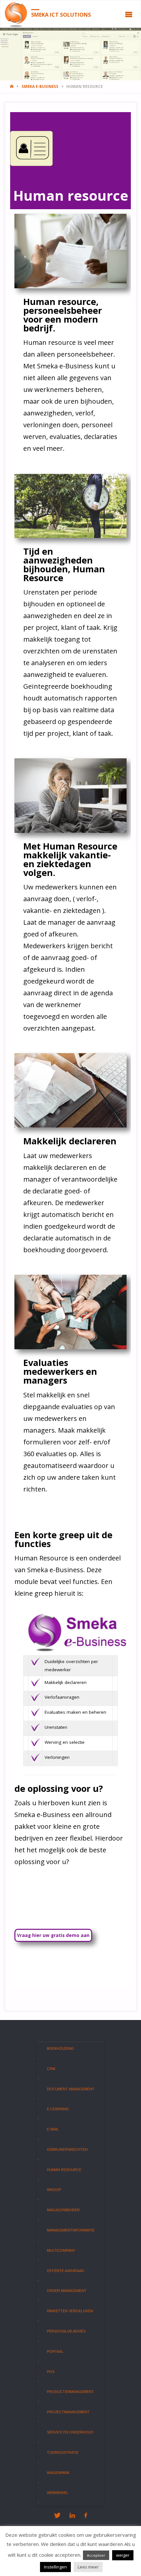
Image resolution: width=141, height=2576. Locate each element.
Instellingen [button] (55, 2567)
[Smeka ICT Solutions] (16, 14)
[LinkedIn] (72, 2515)
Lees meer (88, 2567)
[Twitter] (57, 2515)
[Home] (12, 86)
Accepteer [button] (96, 2555)
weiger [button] (123, 2555)
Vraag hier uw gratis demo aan (53, 1935)
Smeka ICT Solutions (61, 14)
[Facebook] (86, 2515)
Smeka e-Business (40, 86)
